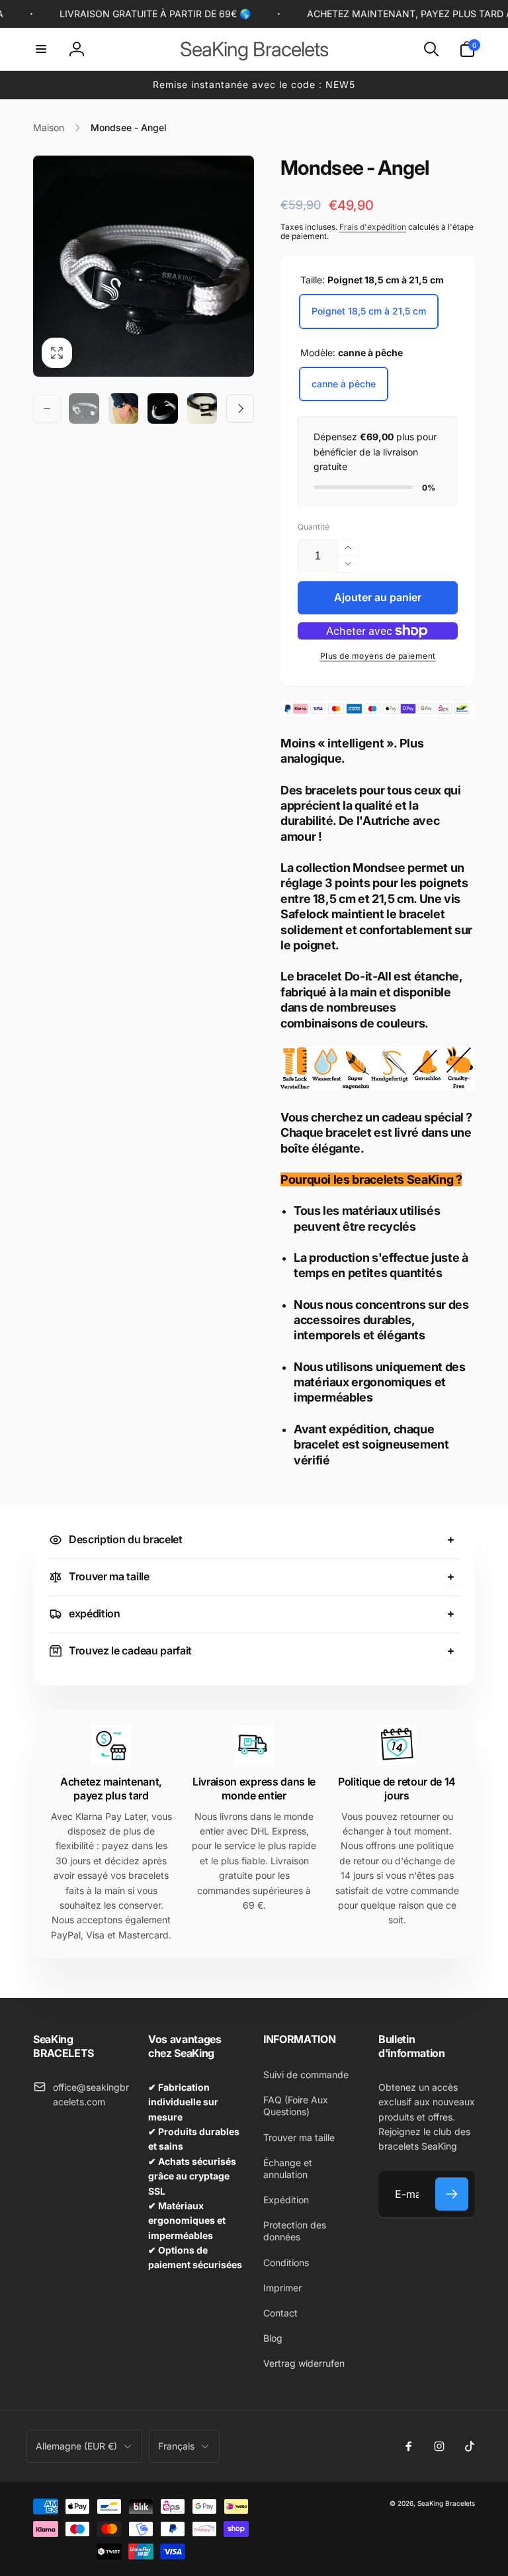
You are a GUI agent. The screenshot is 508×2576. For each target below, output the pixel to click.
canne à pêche (344, 384)
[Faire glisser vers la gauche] (47, 408)
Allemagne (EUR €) (76, 2446)
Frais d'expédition (373, 227)
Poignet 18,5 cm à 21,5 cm (369, 311)
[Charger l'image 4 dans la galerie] (202, 408)
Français (176, 2446)
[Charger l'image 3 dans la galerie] (163, 408)
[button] (41, 49)
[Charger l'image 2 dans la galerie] (124, 408)
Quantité (314, 527)
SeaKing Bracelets (446, 2503)
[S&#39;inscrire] (452, 2194)
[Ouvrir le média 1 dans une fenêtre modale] (144, 266)
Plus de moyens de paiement (378, 656)
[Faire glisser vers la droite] (240, 408)
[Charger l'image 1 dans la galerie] (84, 408)
